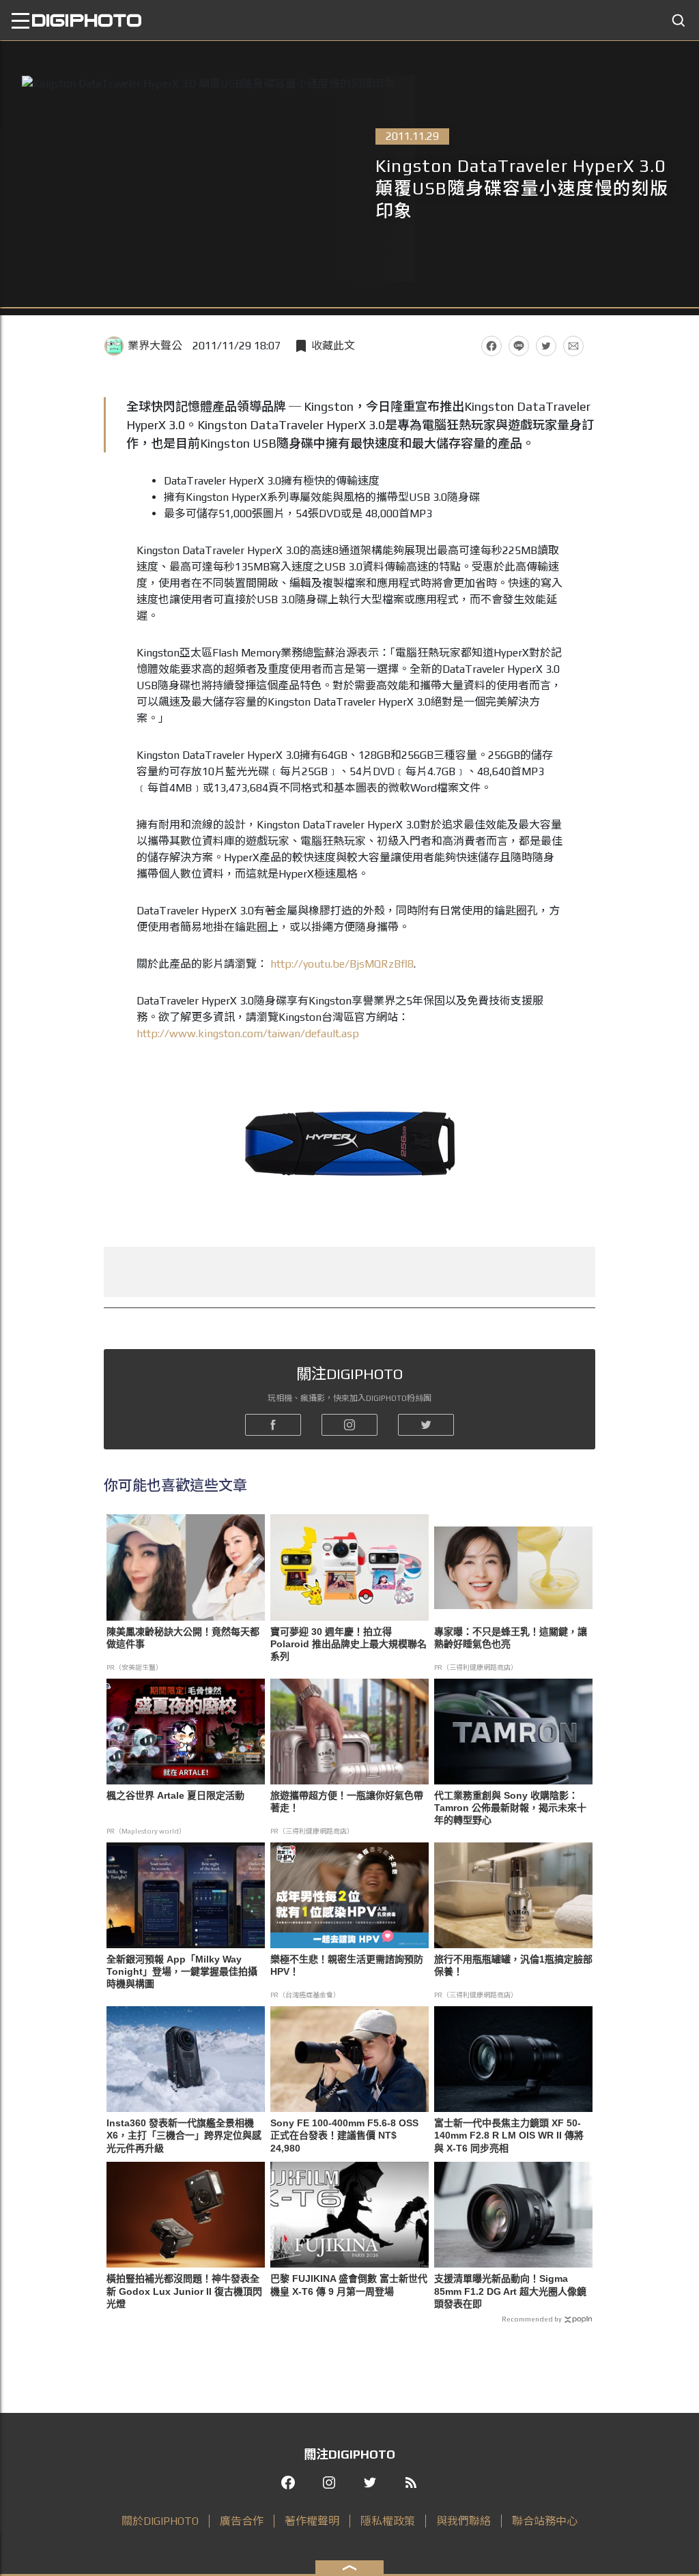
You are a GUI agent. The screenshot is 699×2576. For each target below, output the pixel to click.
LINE (519, 346)
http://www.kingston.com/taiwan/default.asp (248, 1033)
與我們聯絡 (463, 2521)
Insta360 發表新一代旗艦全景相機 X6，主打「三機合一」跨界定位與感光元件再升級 (184, 2135)
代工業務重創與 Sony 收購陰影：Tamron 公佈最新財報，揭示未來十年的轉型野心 (510, 1808)
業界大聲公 (155, 346)
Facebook (491, 346)
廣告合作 (242, 2521)
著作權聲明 (312, 2521)
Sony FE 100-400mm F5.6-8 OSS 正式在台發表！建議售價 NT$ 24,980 (344, 2135)
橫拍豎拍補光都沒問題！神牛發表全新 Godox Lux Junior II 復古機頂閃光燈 (184, 2291)
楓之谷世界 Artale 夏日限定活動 (175, 1795)
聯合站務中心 (545, 2521)
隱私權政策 (388, 2521)
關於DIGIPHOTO (160, 2521)
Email (573, 346)
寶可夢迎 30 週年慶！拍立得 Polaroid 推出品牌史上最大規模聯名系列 (348, 1644)
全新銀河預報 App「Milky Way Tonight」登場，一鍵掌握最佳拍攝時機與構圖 (182, 1971)
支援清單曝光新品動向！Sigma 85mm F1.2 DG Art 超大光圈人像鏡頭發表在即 (510, 2291)
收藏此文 (333, 346)
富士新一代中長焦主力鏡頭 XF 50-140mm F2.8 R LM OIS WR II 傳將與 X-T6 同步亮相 (509, 2135)
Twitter (546, 346)
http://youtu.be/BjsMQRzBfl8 (342, 964)
